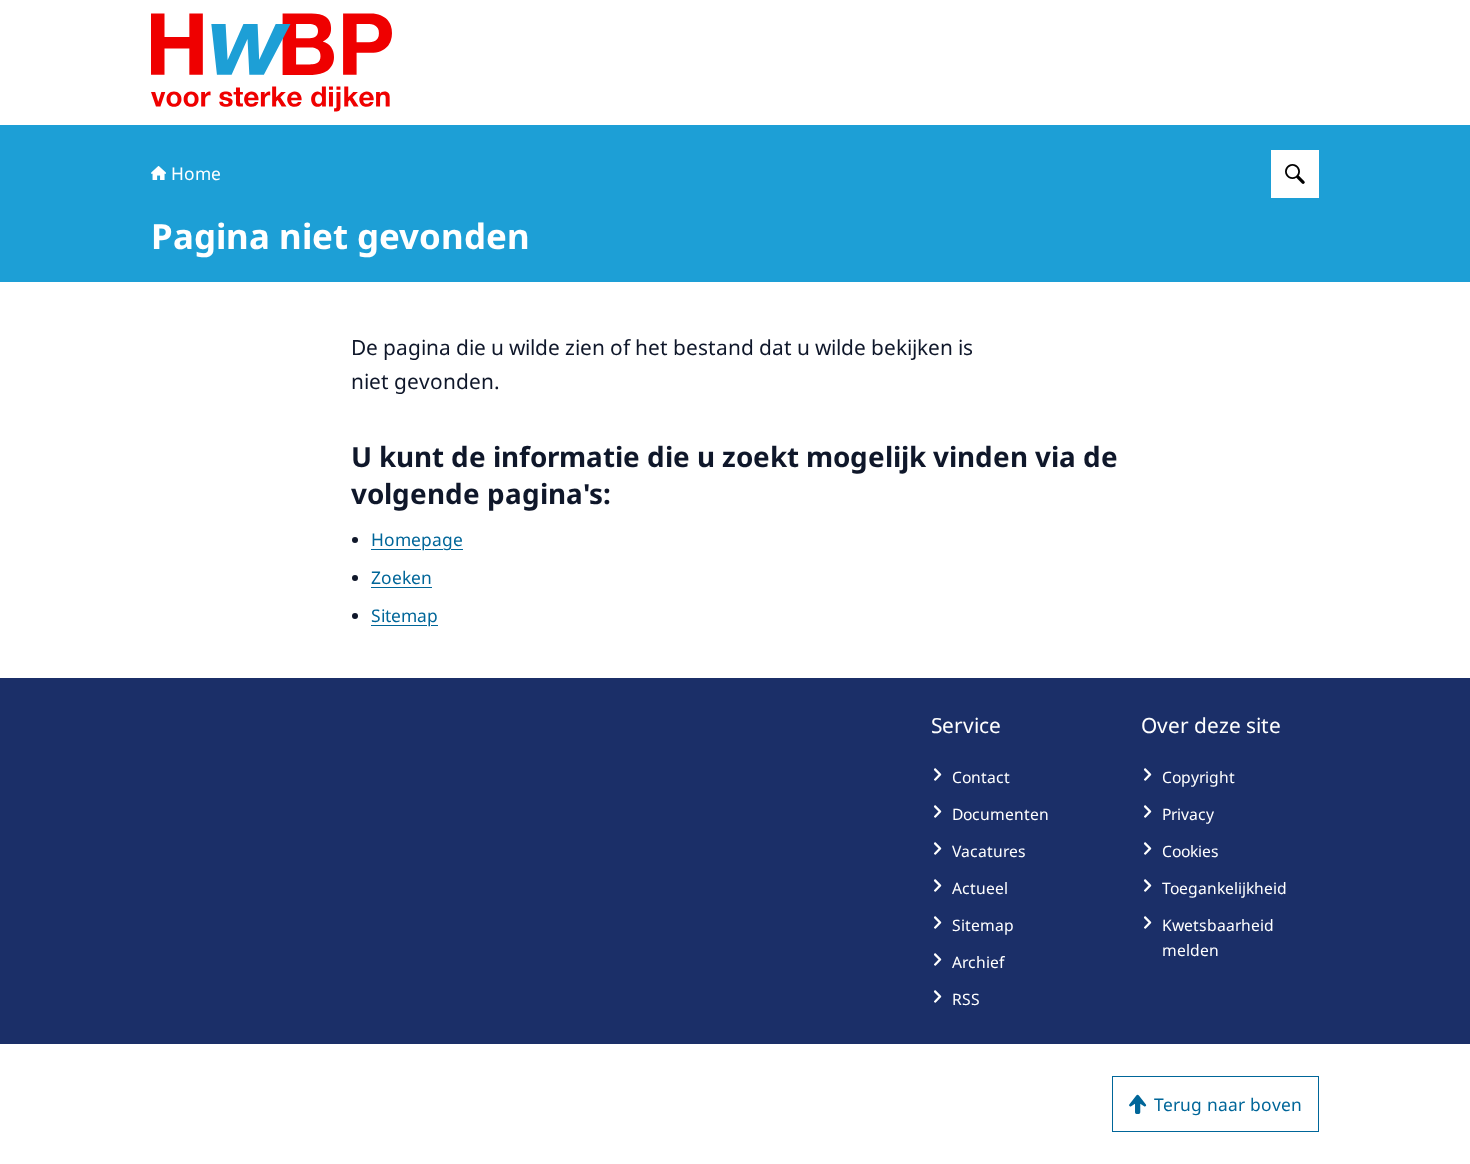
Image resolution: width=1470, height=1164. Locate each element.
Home (196, 173)
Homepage (417, 539)
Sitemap (404, 615)
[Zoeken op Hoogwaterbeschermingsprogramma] (1295, 174)
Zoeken (401, 577)
